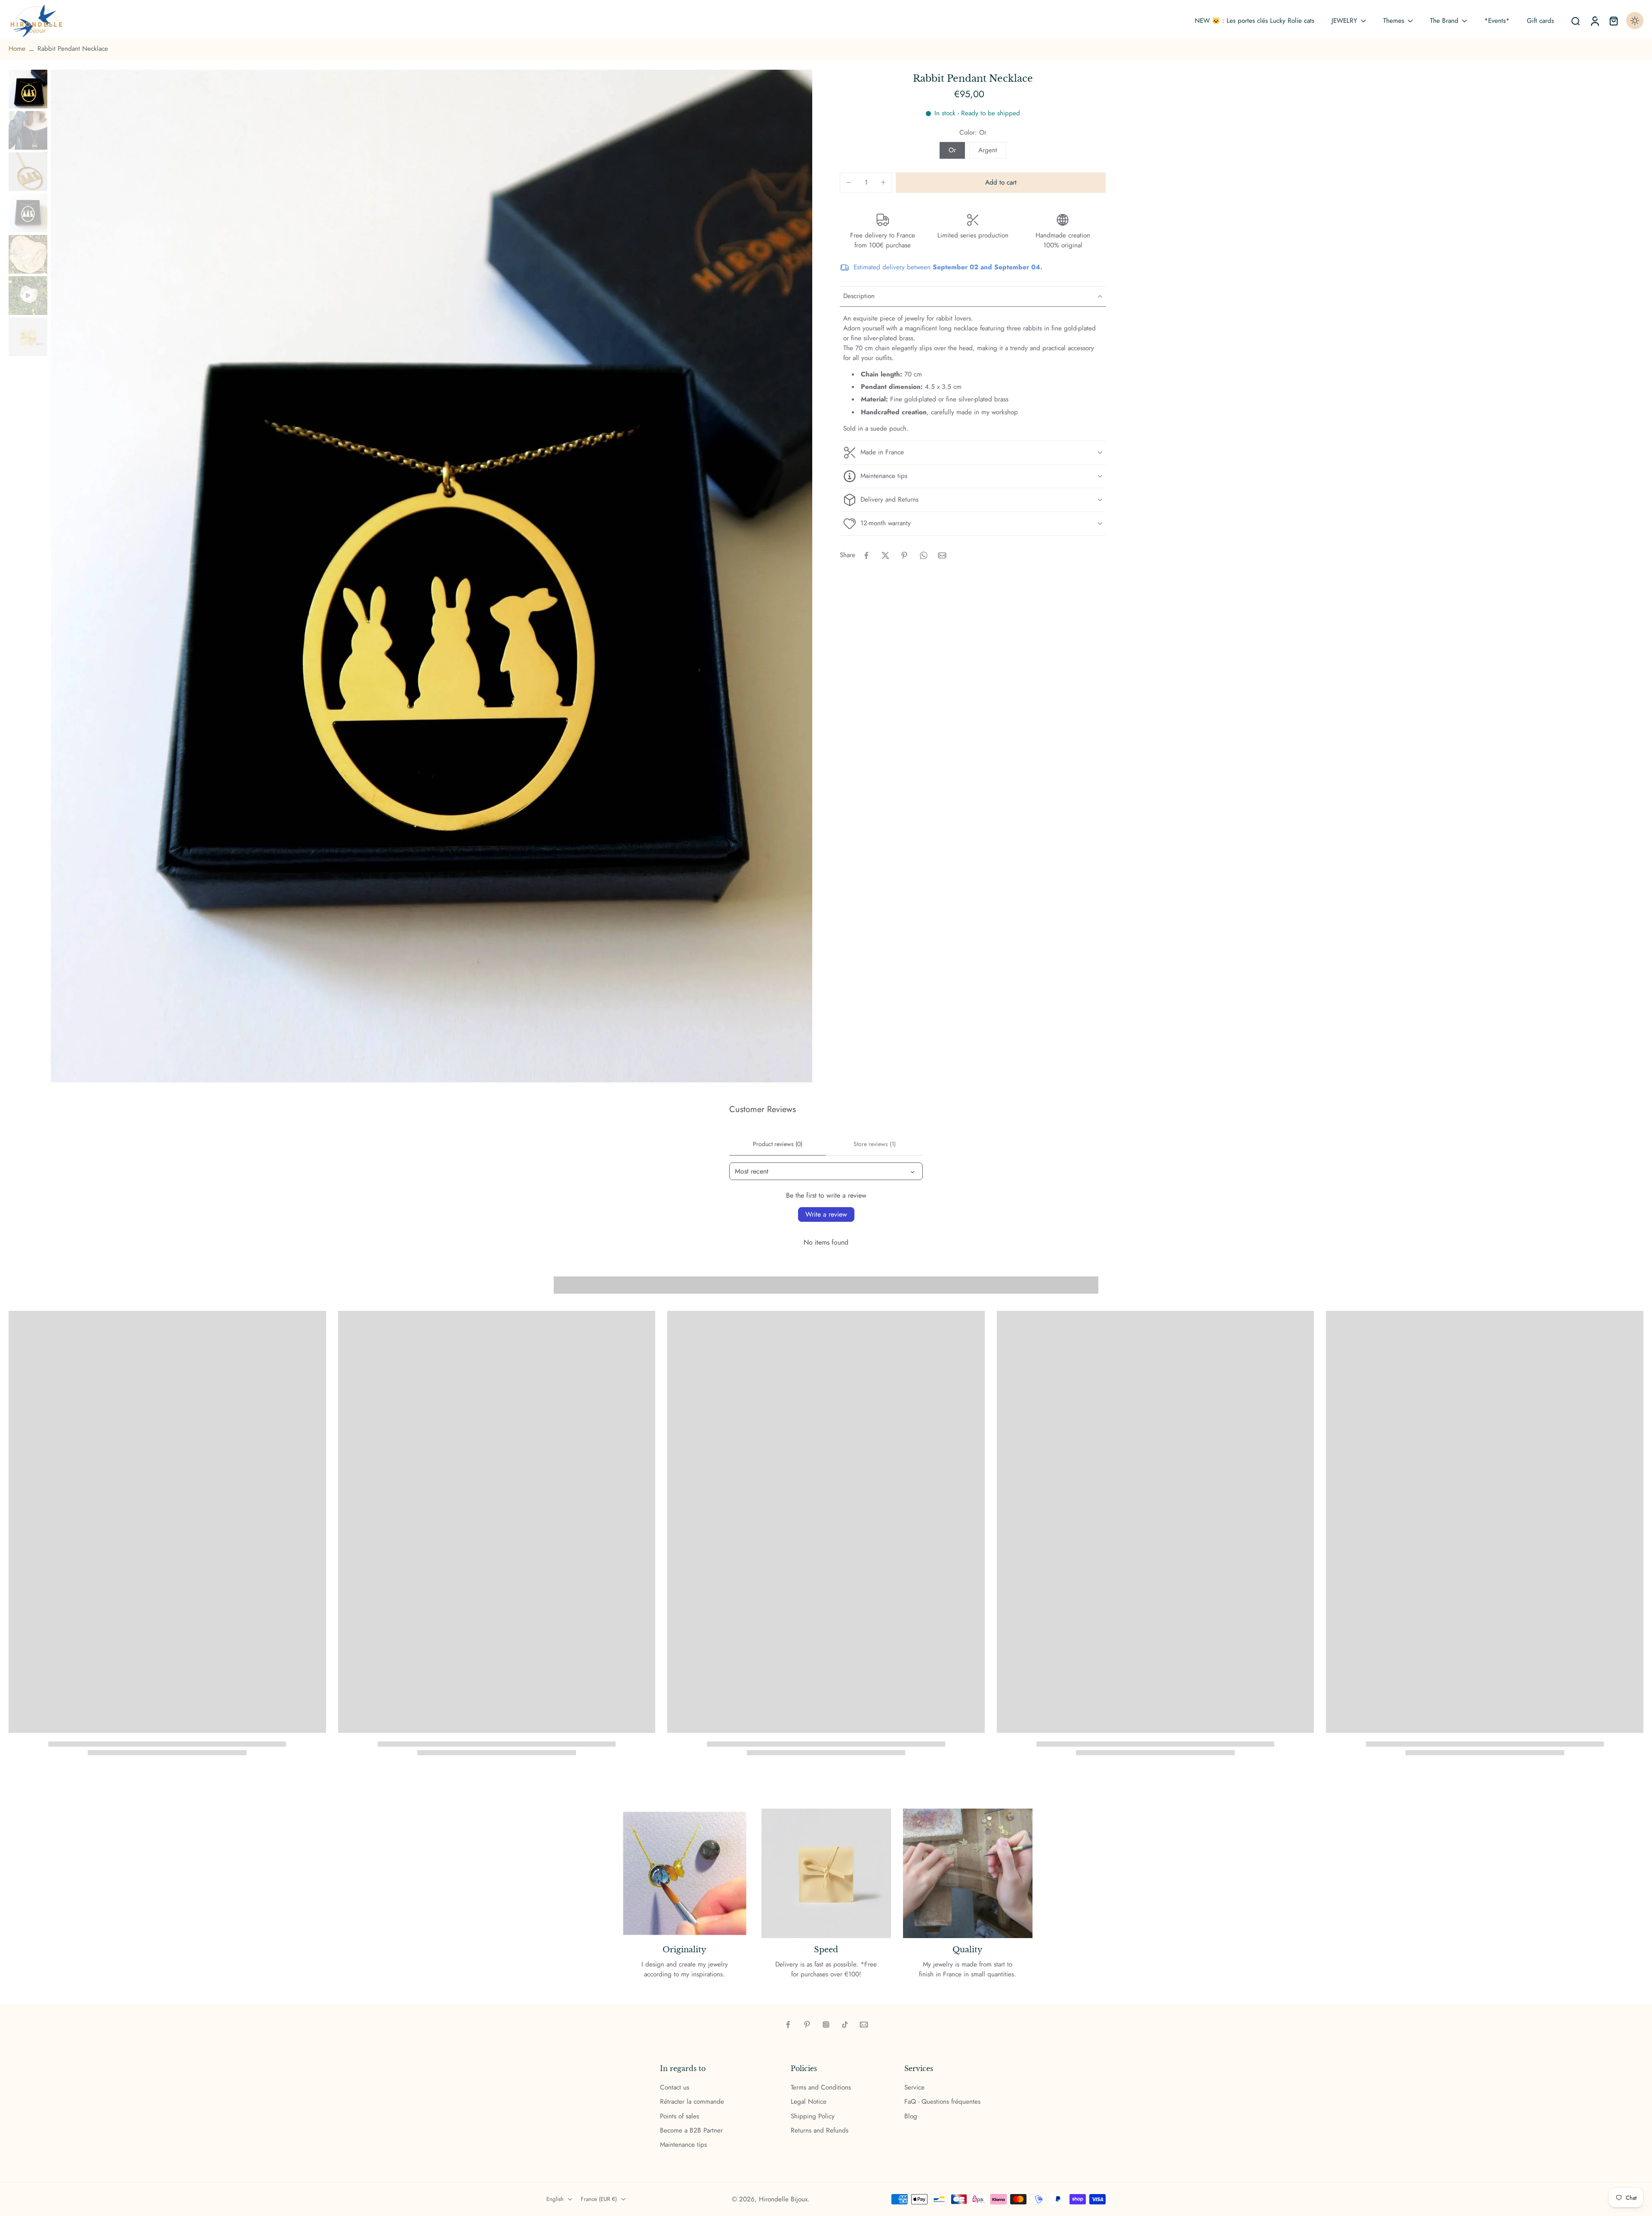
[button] (1001, 183)
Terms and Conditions (821, 2088)
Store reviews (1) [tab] (875, 1144)
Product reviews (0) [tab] (778, 1144)
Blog (911, 2116)
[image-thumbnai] (28, 89)
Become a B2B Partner (691, 2131)
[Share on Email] (942, 555)
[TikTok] (845, 2025)
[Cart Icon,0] (1613, 21)
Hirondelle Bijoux (783, 2199)
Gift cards (1540, 21)
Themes (1394, 21)
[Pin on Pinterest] (904, 555)
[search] (1575, 21)
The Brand (1444, 21)
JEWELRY (1344, 21)
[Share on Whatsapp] (923, 555)
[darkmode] (1635, 21)
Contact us (675, 2088)
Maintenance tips (683, 2145)
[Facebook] (788, 2025)
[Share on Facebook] (866, 555)
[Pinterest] (807, 2025)
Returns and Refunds (820, 2131)
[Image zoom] (431, 576)
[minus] (849, 182)
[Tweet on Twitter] (885, 555)
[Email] (864, 2025)
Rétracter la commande (692, 2102)
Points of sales (680, 2116)
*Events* (1497, 21)
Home (17, 49)
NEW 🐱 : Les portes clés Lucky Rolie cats (1254, 21)
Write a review (826, 1214)
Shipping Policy (813, 2116)
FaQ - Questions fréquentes (942, 2102)
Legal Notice (809, 2102)
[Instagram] (826, 2025)
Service (914, 2088)
